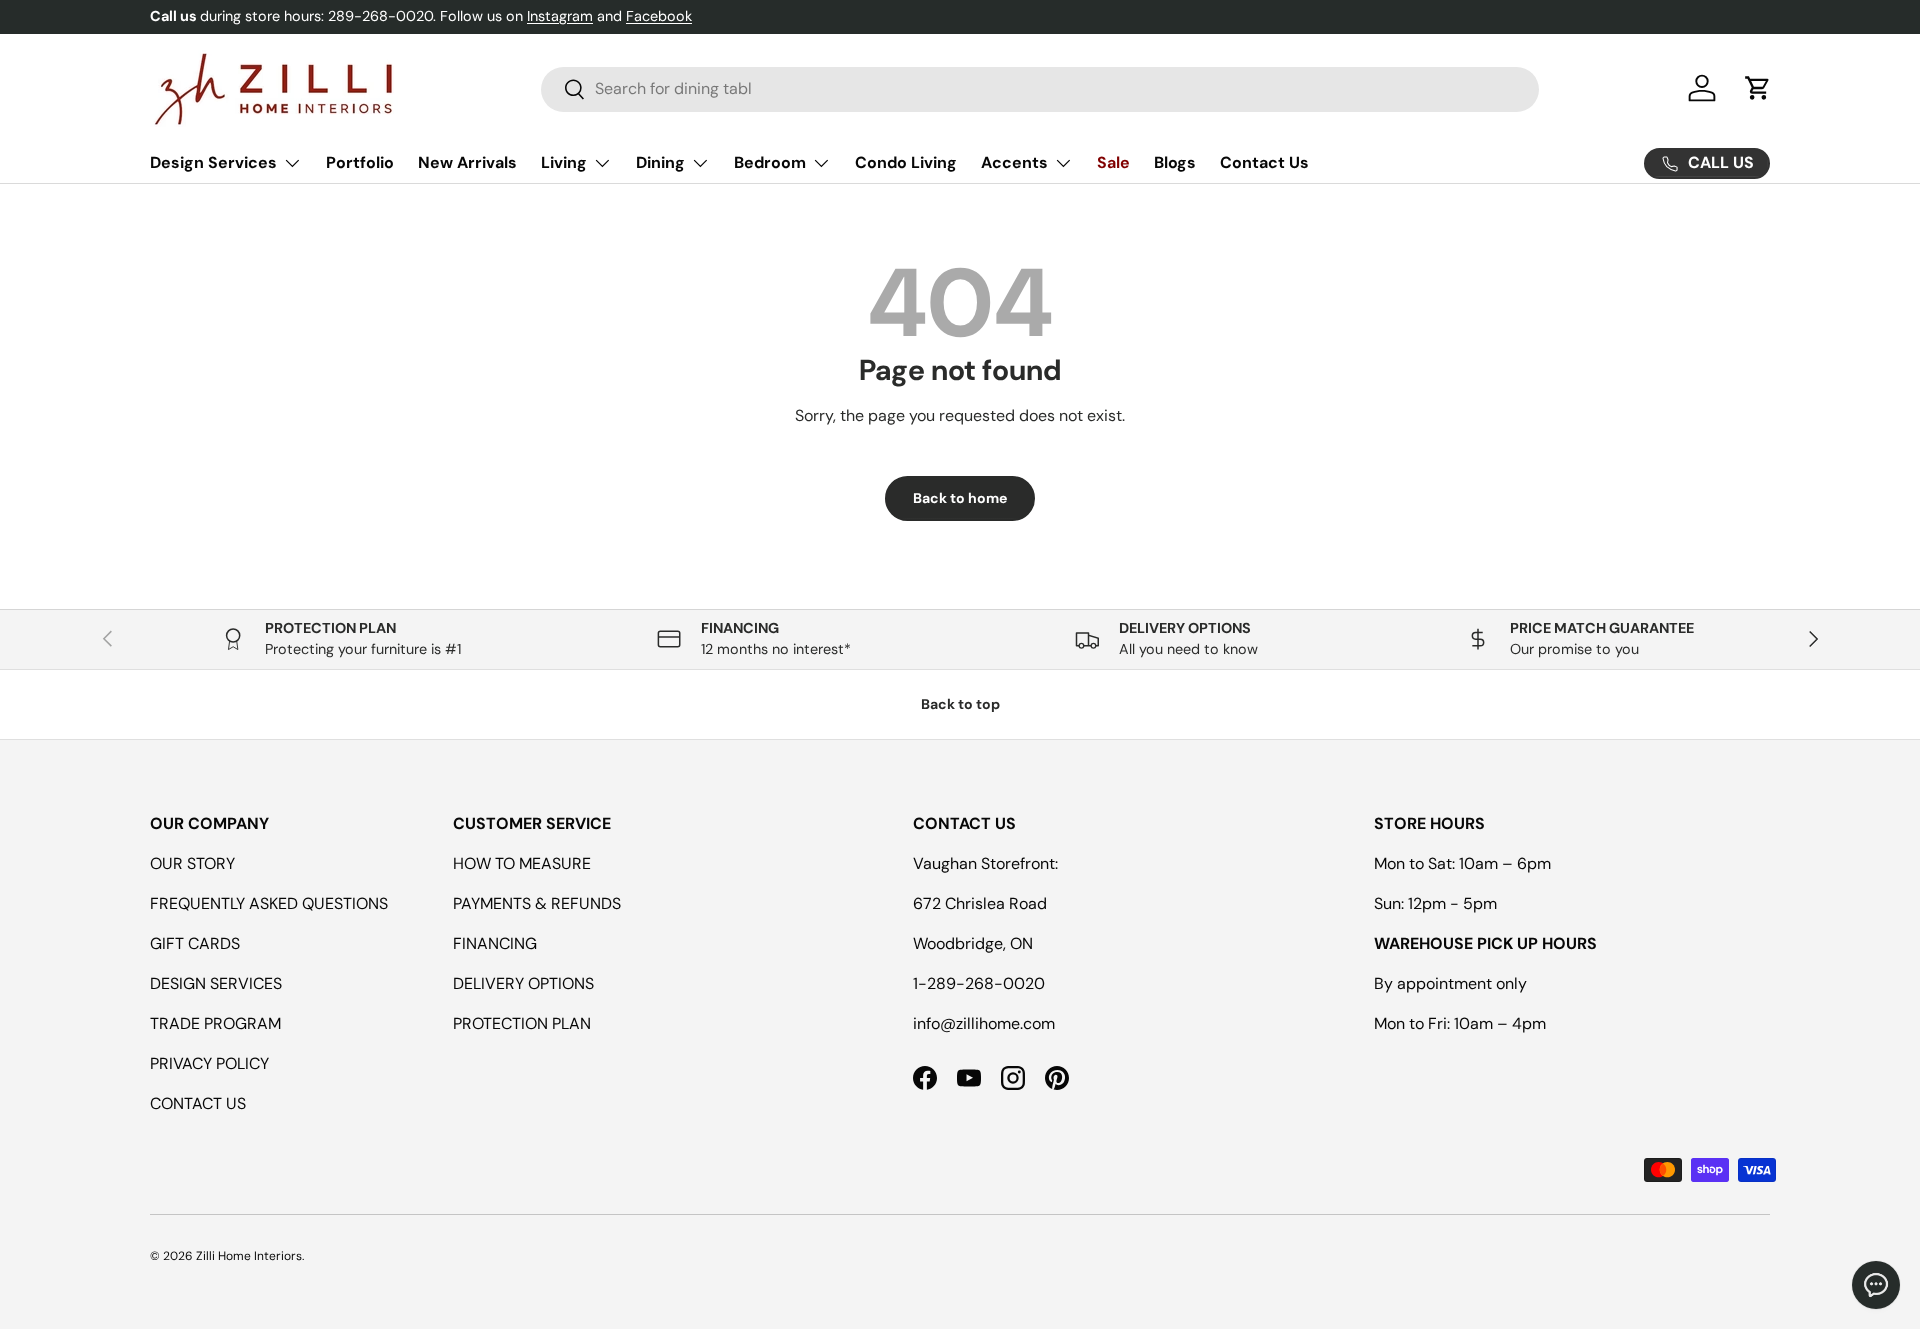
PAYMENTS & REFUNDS (537, 903)
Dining (660, 162)
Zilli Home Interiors (249, 1256)
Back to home (960, 498)
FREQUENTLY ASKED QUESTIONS (269, 903)
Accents (1014, 162)
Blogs (1175, 162)
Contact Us (1264, 162)
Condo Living (906, 162)
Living (564, 162)
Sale (1113, 162)
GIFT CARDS (195, 943)
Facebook (659, 16)
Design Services (213, 162)
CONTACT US (198, 1103)
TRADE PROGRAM (215, 1023)
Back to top (960, 704)
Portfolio (360, 162)
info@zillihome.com (984, 1023)
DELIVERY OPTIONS (523, 983)
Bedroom (770, 162)
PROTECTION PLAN (522, 1023)
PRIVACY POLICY (209, 1063)
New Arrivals (467, 162)
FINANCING (495, 943)
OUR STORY (192, 863)
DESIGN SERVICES (216, 983)
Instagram (560, 16)
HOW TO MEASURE (522, 863)
